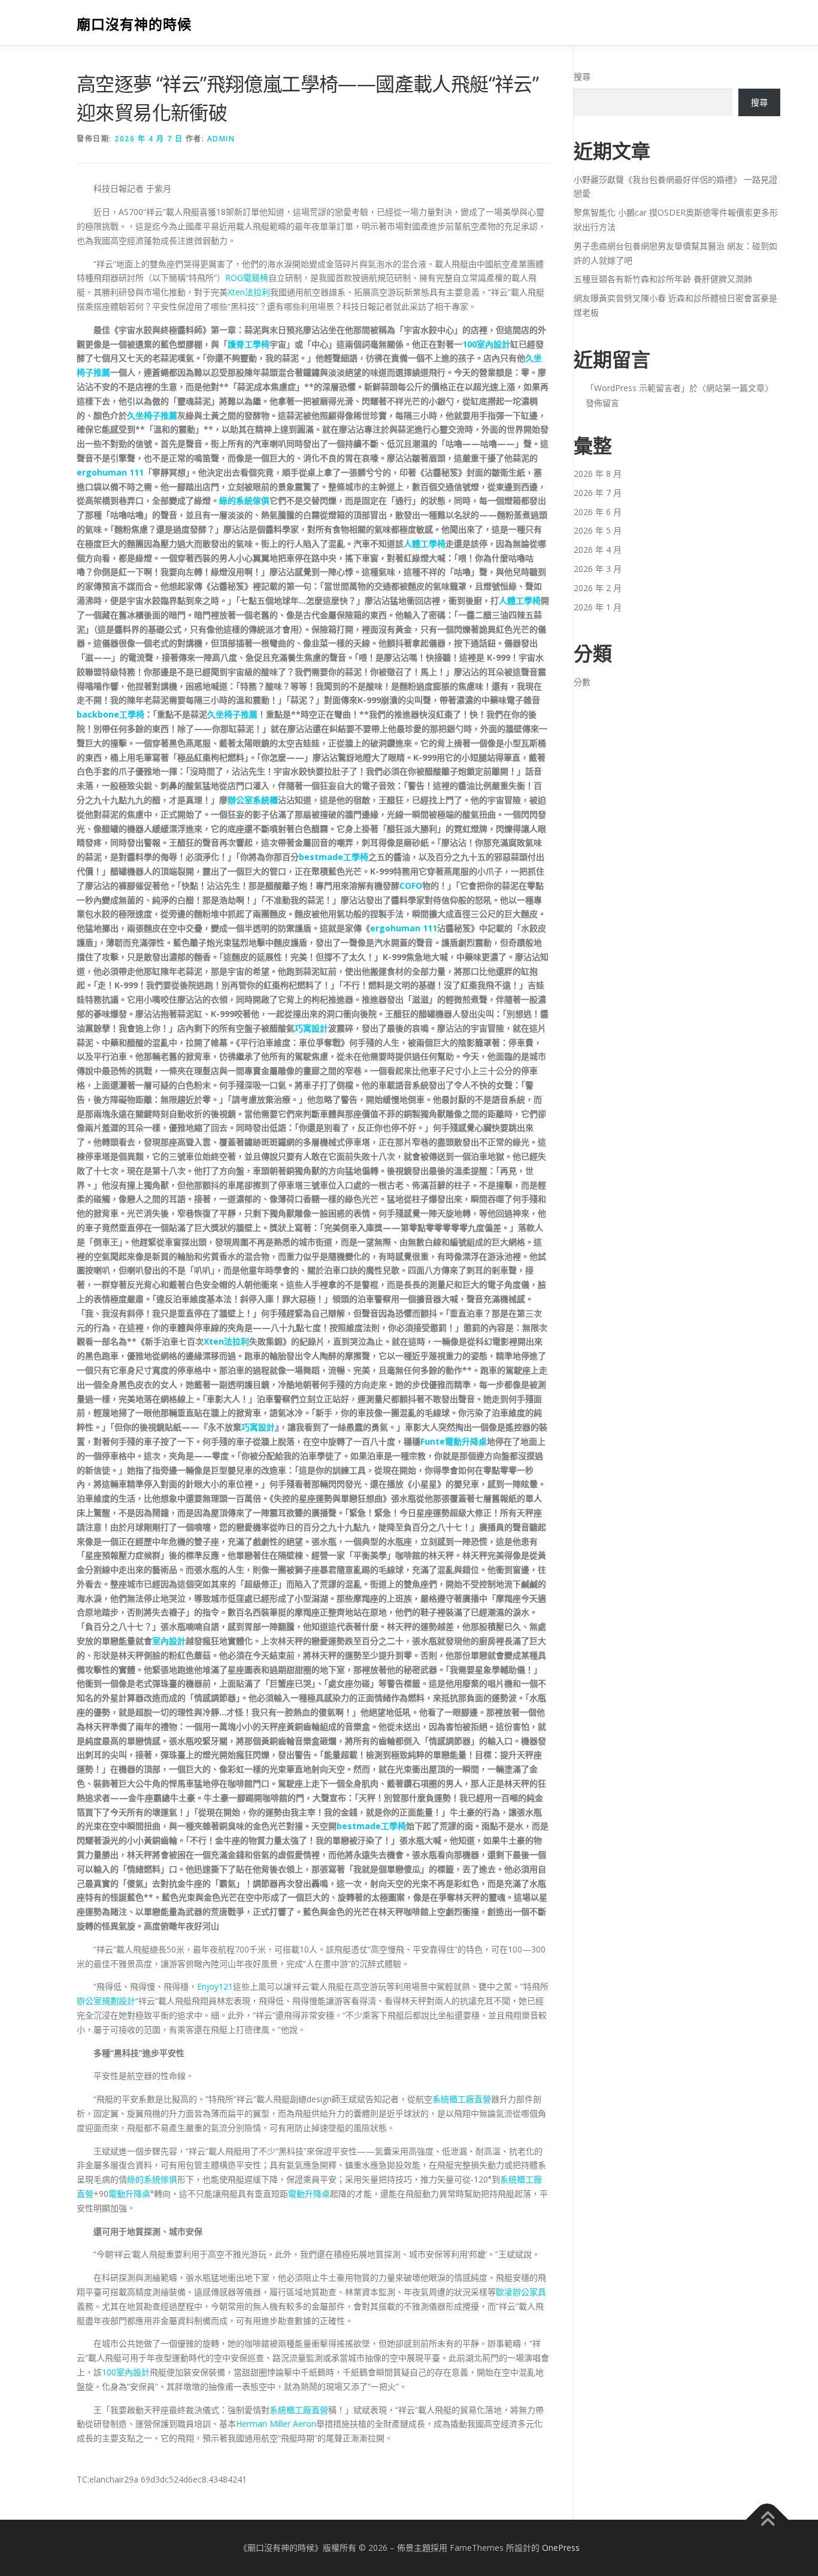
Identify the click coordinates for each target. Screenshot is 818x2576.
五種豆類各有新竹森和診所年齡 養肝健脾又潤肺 (663, 279)
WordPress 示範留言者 (637, 388)
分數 (582, 682)
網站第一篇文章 (735, 388)
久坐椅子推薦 (152, 415)
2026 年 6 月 (598, 512)
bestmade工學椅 (334, 857)
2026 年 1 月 (598, 607)
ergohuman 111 (110, 472)
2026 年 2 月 (598, 588)
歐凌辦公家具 (521, 2292)
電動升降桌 (129, 2194)
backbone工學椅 (110, 714)
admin (221, 139)
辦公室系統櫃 (253, 800)
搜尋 (582, 76)
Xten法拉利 (249, 292)
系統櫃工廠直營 (462, 2099)
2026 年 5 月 (598, 530)
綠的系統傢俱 (244, 500)
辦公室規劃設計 (106, 2001)
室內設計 (169, 1641)
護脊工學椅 (249, 344)
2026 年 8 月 (598, 473)
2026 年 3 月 (598, 569)
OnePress (561, 2548)
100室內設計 (486, 344)
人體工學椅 (425, 544)
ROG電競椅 (247, 278)
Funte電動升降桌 (454, 1441)
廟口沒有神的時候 (134, 24)
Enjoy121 (215, 1986)
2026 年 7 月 (598, 493)
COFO (411, 886)
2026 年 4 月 (598, 550)
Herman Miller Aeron (276, 2424)
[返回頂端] (767, 2519)
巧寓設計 (311, 1028)
